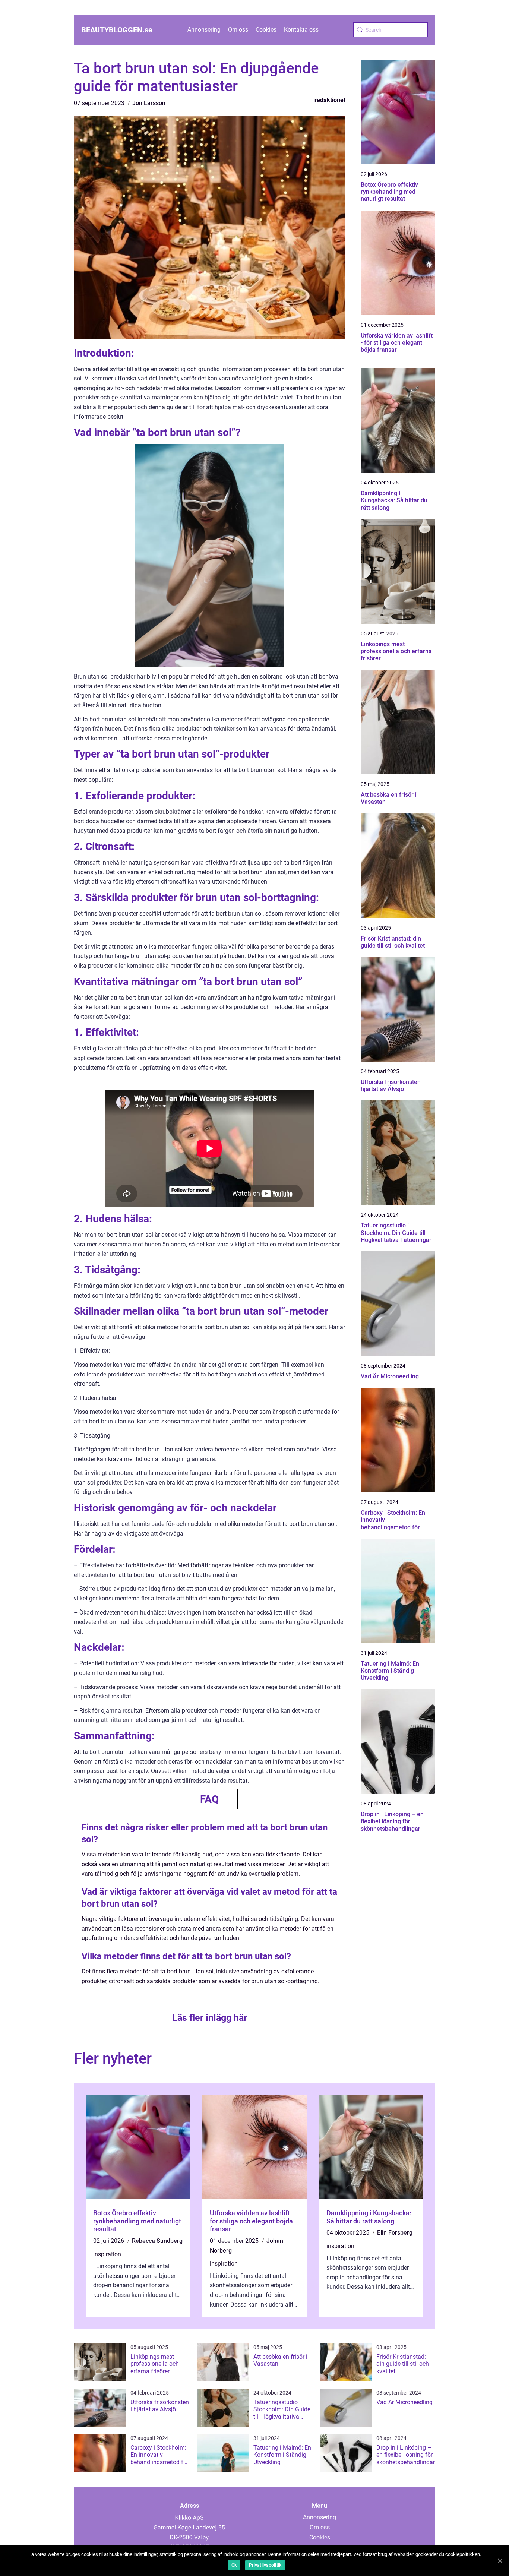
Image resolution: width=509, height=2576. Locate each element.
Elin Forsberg (395, 2233)
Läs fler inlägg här (210, 2018)
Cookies (266, 30)
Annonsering (204, 30)
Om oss (238, 30)
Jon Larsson (149, 103)
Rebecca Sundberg (157, 2241)
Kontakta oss (301, 30)
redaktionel (330, 100)
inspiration (107, 2254)
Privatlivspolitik (265, 2565)
